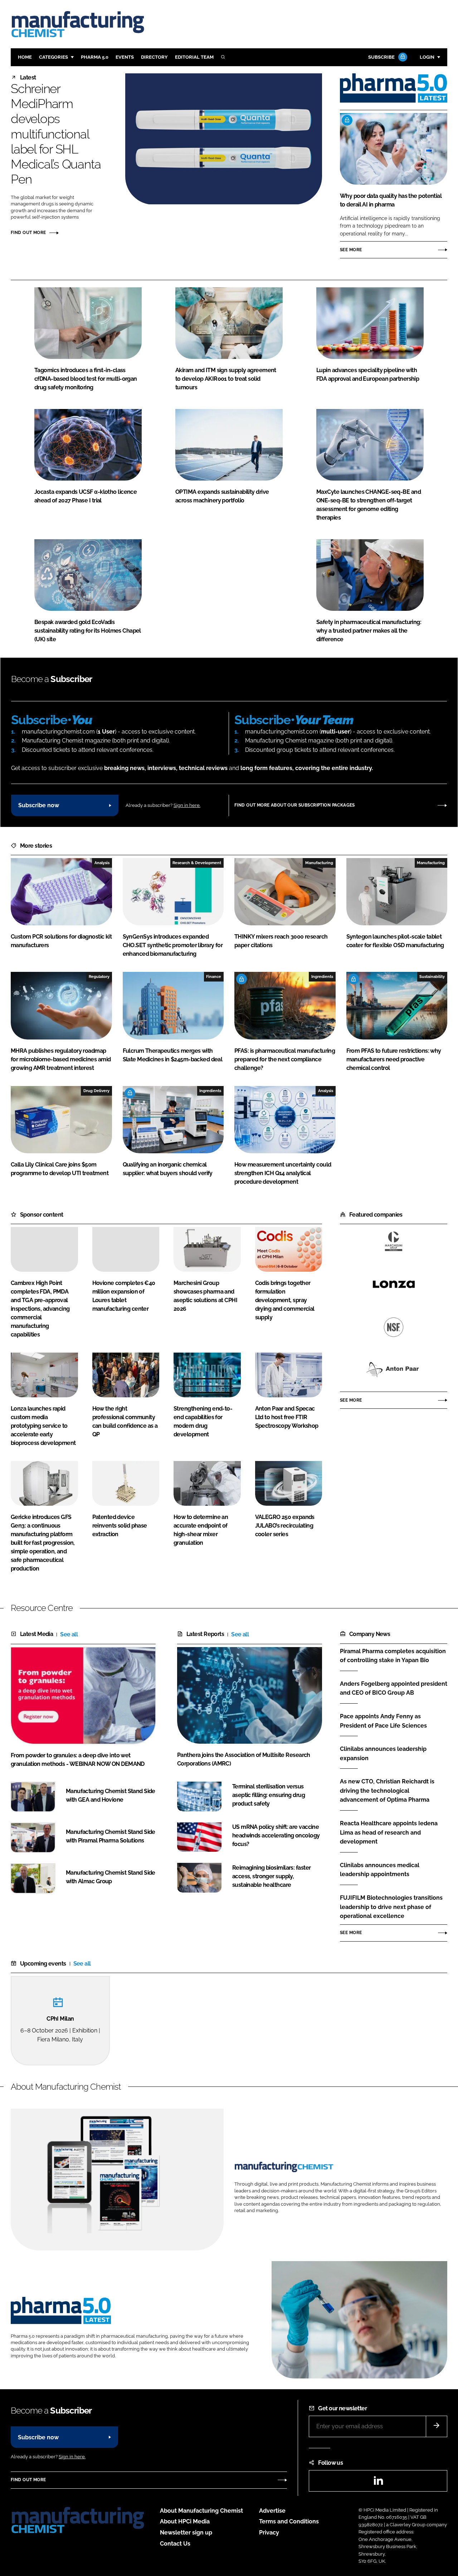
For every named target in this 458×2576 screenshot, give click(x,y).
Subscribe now (39, 805)
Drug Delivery (96, 1091)
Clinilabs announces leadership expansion (383, 1754)
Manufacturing (319, 863)
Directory (154, 57)
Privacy (269, 2533)
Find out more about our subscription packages (295, 805)
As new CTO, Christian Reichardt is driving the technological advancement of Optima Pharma (387, 1791)
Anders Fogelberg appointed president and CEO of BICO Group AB (394, 1688)
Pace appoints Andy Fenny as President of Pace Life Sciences (383, 1720)
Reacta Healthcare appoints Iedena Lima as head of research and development (389, 1833)
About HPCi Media (185, 2521)
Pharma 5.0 (95, 57)
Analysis (102, 863)
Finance (214, 977)
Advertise (272, 2511)
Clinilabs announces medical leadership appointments (380, 1870)
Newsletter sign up (186, 2533)
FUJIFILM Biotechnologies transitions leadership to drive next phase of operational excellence (391, 1907)
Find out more (28, 233)
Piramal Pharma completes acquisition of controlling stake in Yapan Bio (393, 1656)
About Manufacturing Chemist (201, 2511)
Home (25, 57)
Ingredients (322, 977)
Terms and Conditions (289, 2521)
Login (427, 57)
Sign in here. (187, 805)
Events (125, 57)
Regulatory (99, 977)
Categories (53, 57)
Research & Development (197, 863)
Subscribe (381, 57)
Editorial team (194, 57)
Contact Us (175, 2544)
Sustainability (432, 977)
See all (69, 1634)
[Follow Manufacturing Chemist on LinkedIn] (378, 2483)
